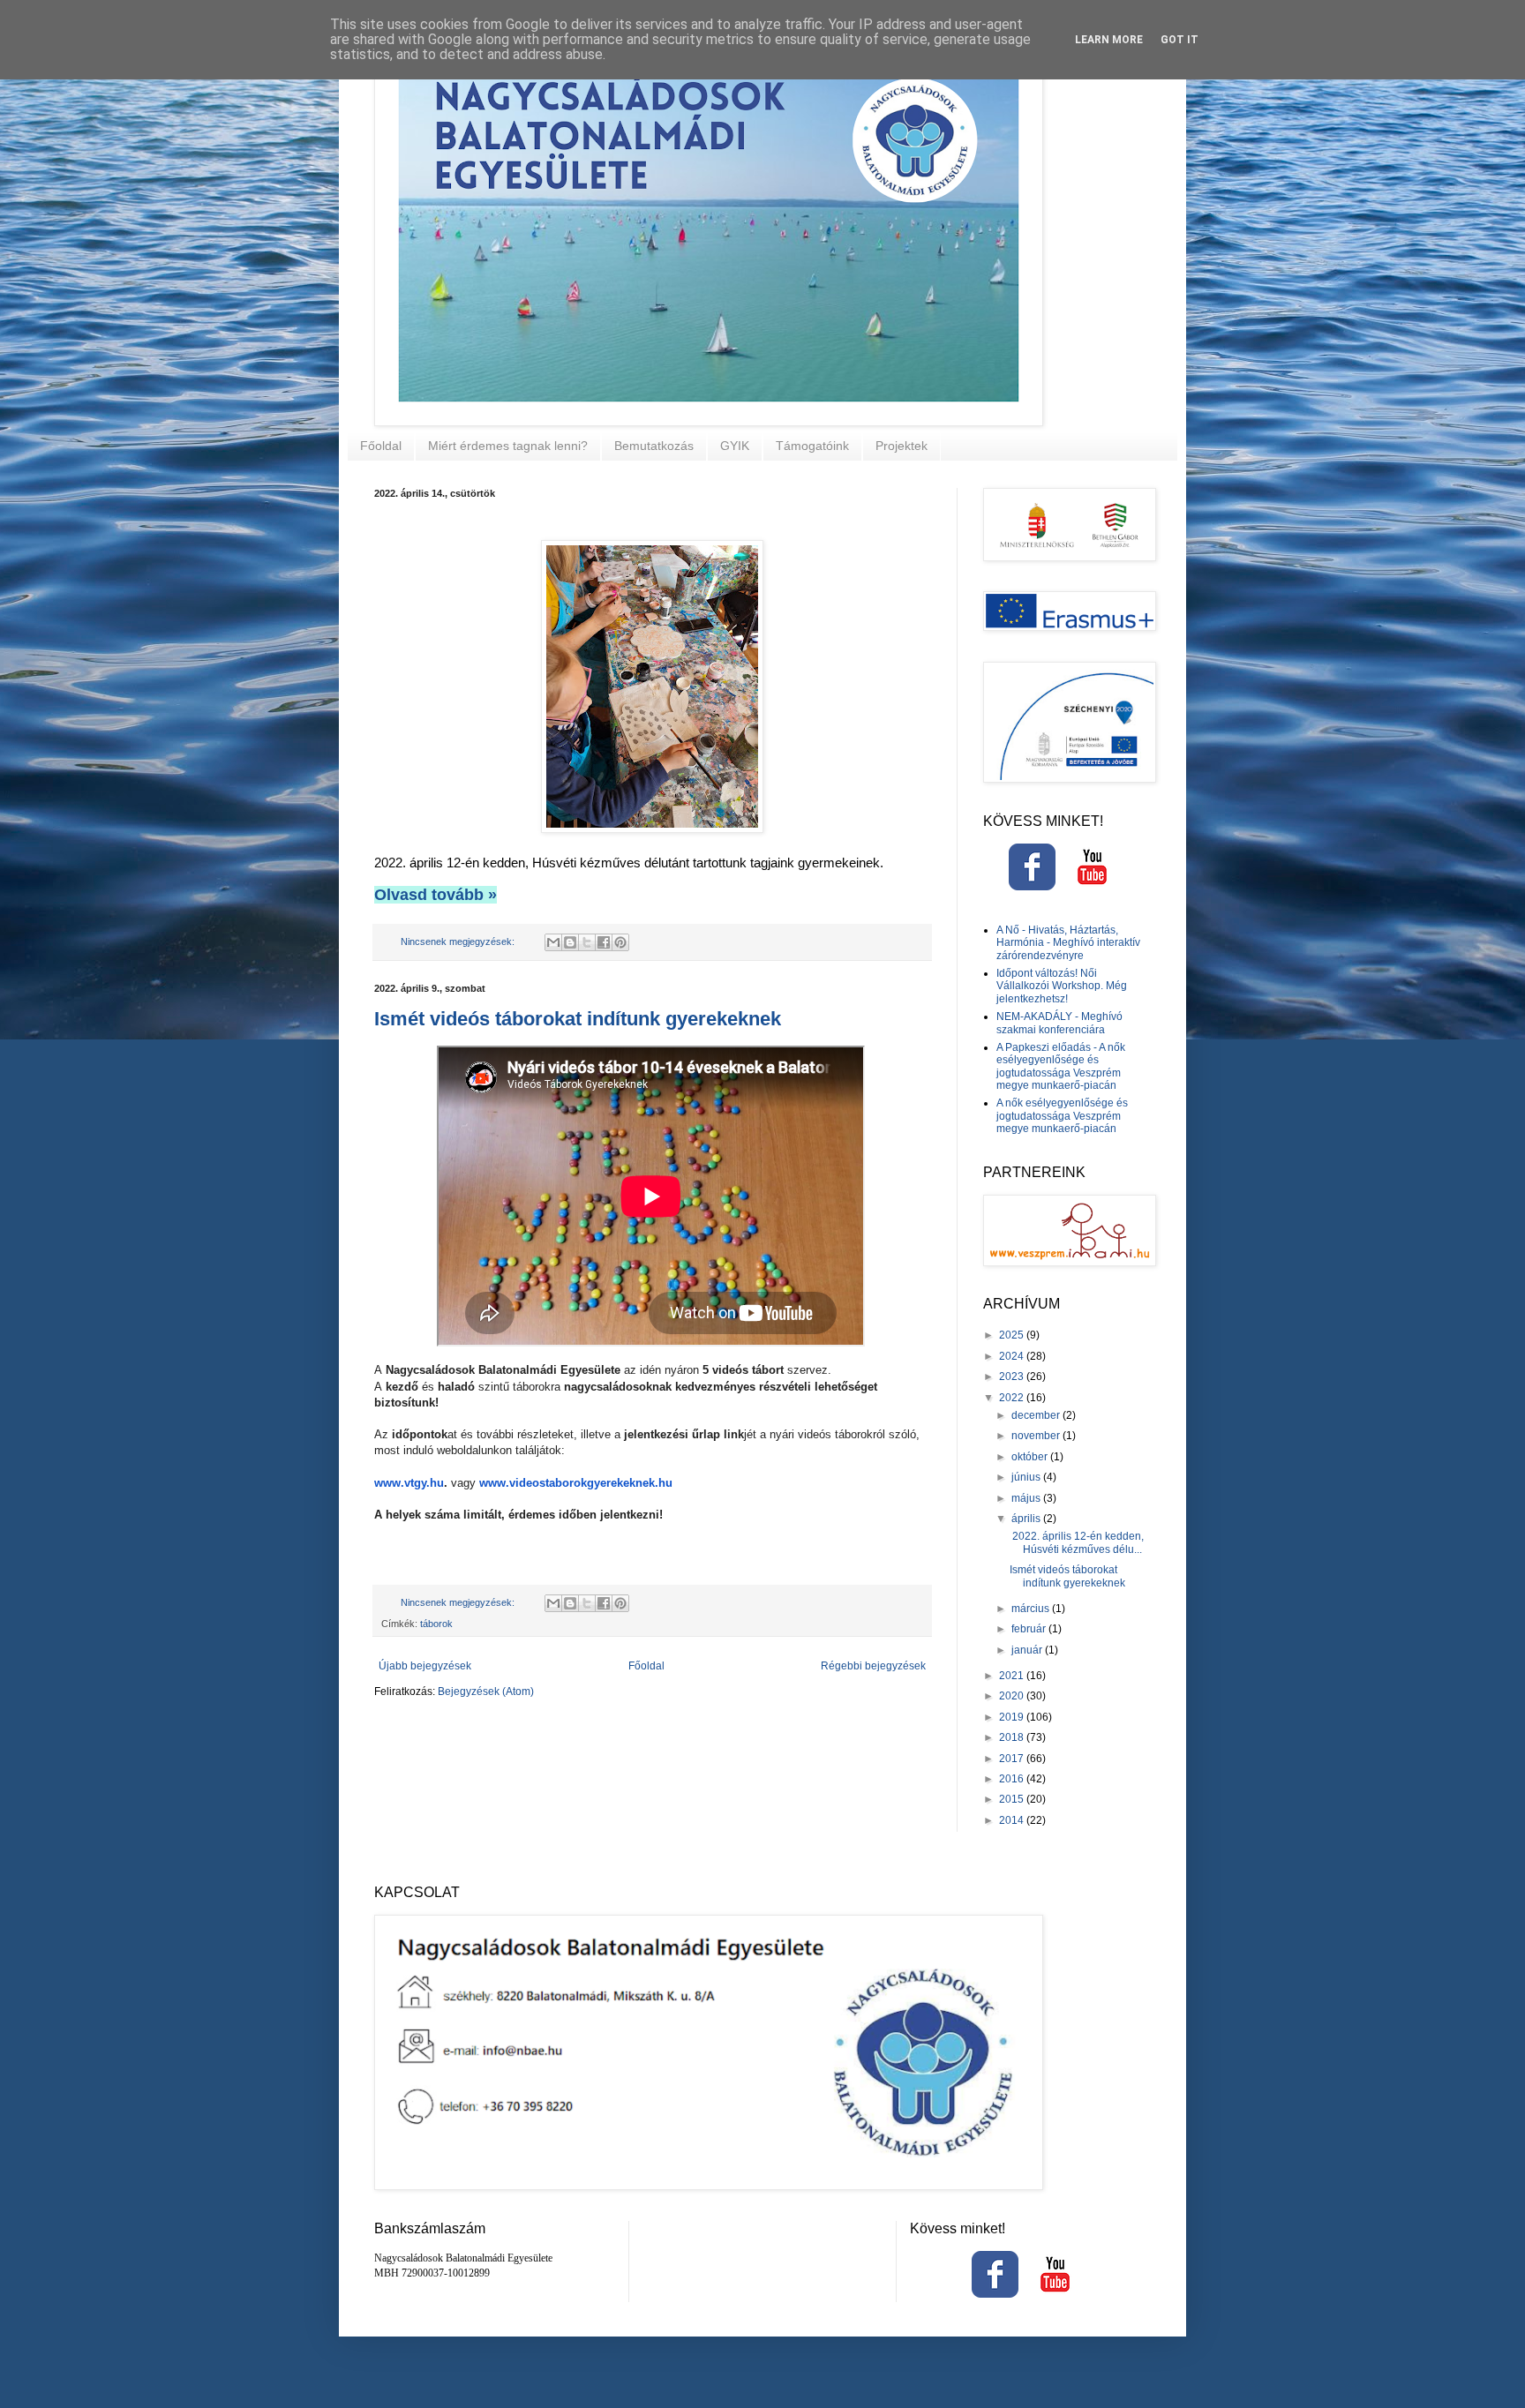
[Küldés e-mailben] (553, 942)
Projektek (901, 446)
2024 (1013, 1356)
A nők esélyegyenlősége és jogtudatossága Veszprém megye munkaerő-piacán (1062, 1116)
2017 (1013, 1759)
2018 (1013, 1737)
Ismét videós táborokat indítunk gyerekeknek (578, 1019)
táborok (436, 1624)
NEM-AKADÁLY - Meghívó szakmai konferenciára (1059, 1023)
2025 (1013, 1335)
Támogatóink (812, 446)
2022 (1013, 1398)
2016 (1013, 1779)
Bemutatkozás (654, 446)
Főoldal (381, 446)
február (1030, 1629)
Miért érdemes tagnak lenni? (508, 446)
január (1028, 1650)
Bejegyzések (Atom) (486, 1692)
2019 (1013, 1717)
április (1027, 1519)
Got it (1179, 40)
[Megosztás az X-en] (587, 942)
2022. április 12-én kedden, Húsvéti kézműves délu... (1077, 1542)
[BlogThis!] (570, 942)
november (1037, 1436)
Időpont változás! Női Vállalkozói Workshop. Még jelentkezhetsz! (1062, 986)
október (1031, 1457)
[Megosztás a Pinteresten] (620, 942)
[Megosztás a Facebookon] (604, 942)
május (1027, 1498)
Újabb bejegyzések (425, 1666)
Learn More (1109, 40)
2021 (1013, 1676)
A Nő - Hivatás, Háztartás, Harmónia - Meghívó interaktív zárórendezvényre (1068, 943)
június (1027, 1477)
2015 (1013, 1799)
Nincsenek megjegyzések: (459, 941)
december (1037, 1415)
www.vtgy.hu (409, 1483)
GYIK (735, 446)
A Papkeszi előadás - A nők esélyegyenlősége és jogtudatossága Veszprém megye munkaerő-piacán (1061, 1066)
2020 (1013, 1696)
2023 (1013, 1377)
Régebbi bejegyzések (873, 1666)
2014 (1013, 1820)
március (1032, 1609)
